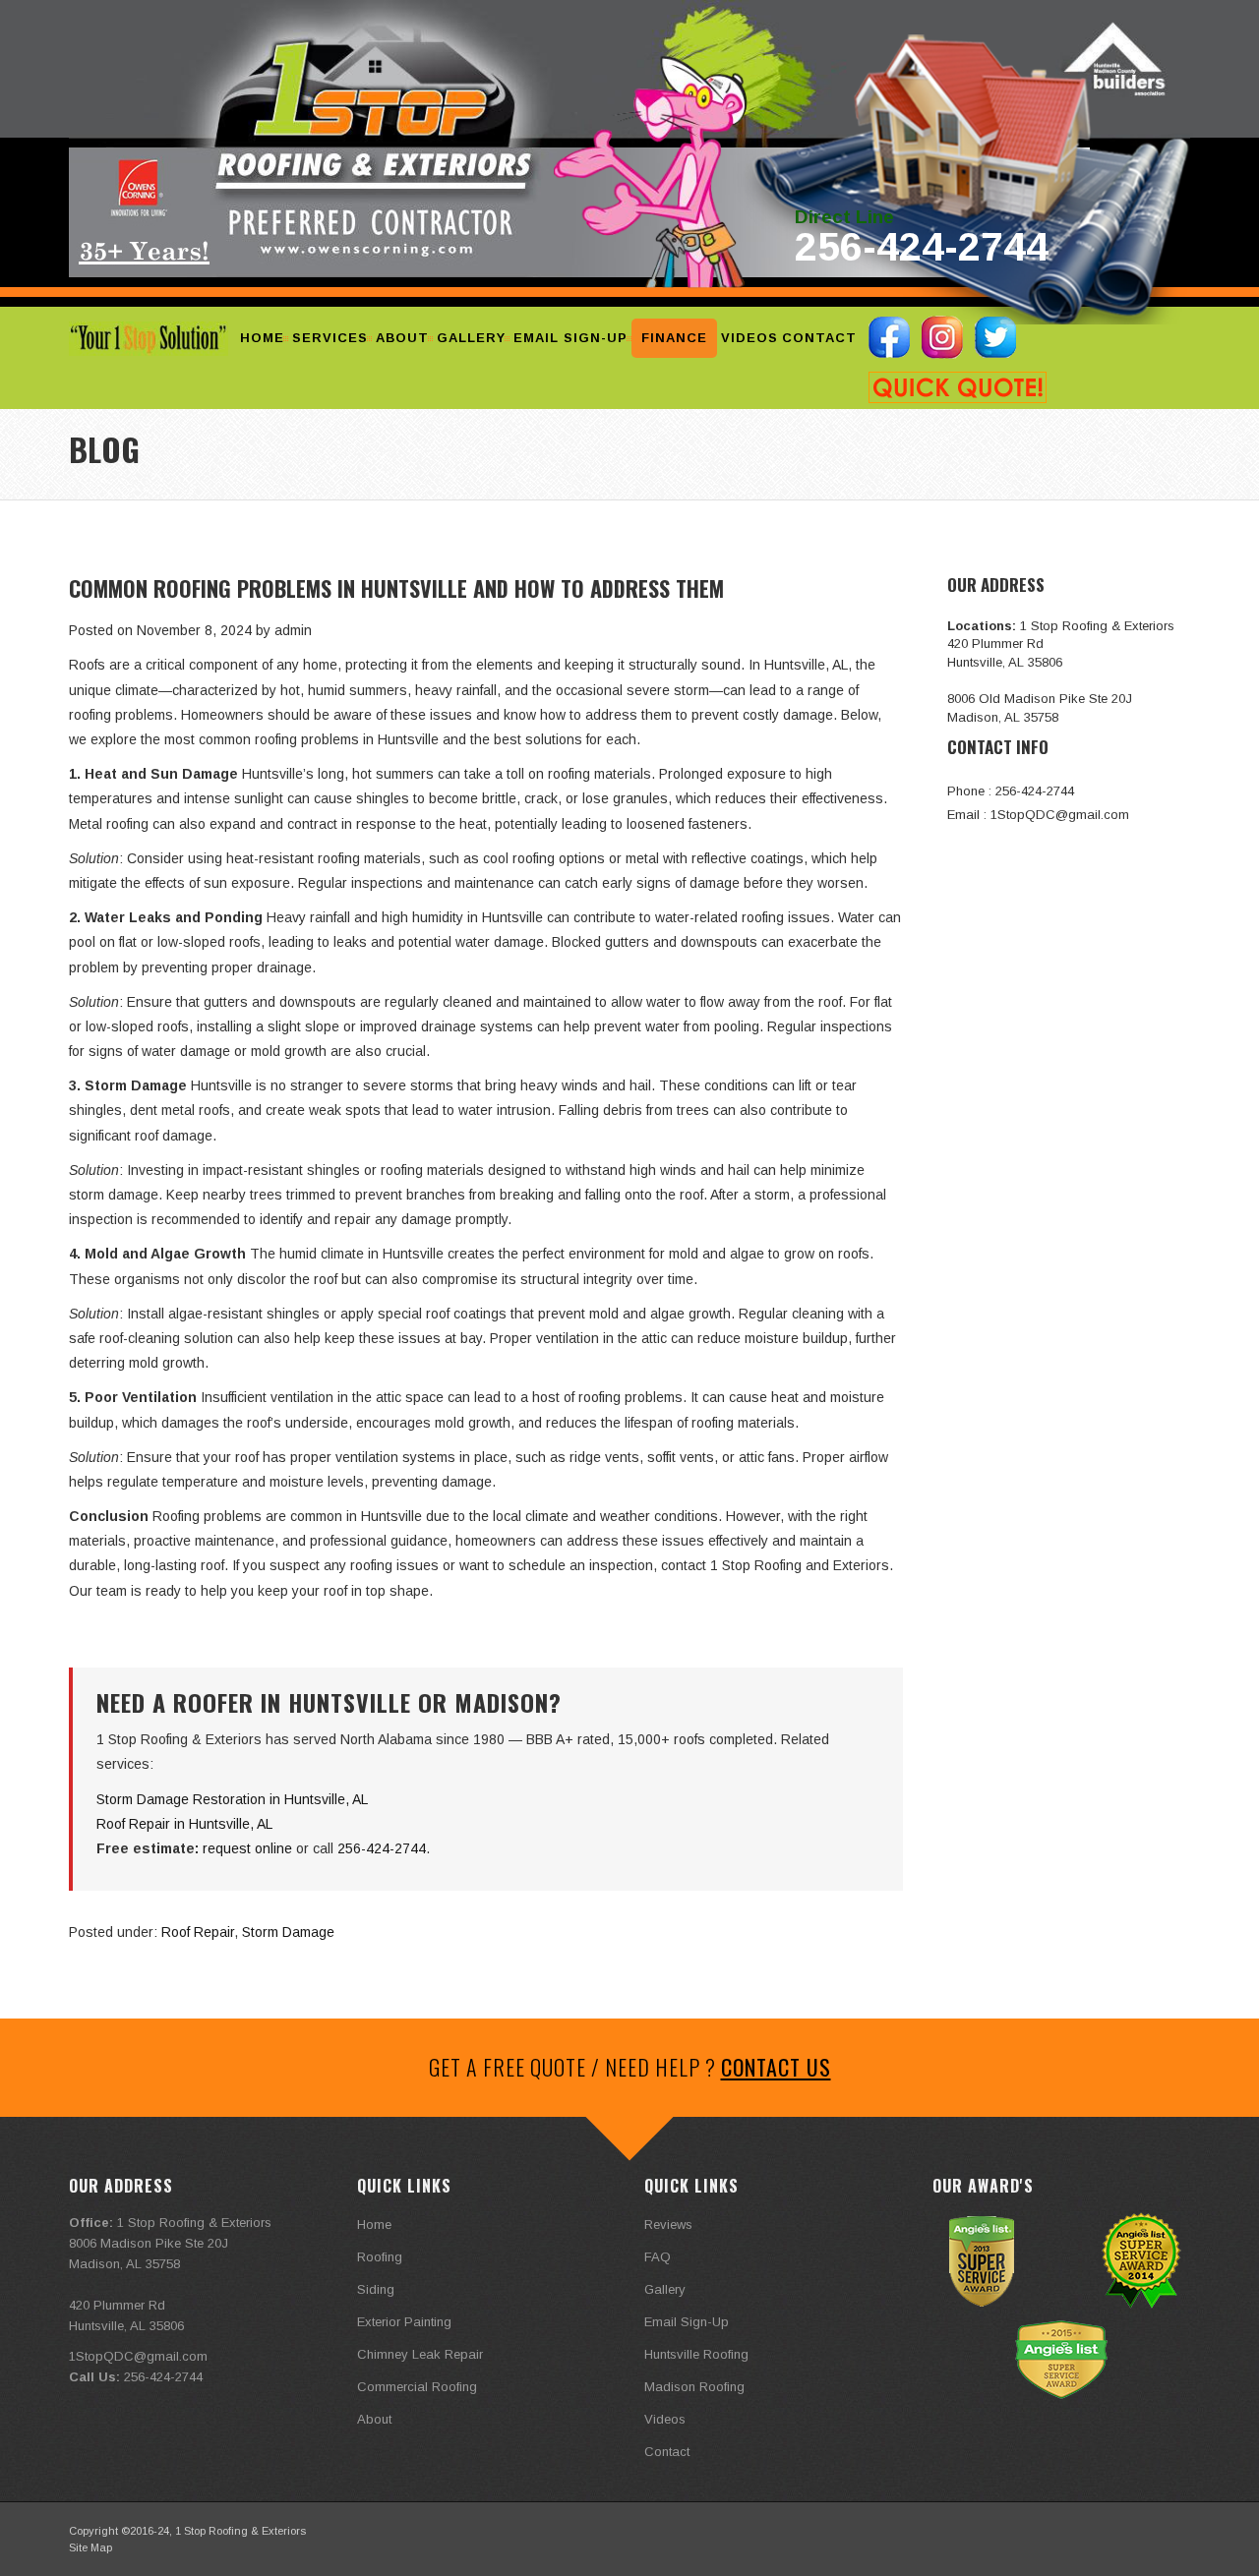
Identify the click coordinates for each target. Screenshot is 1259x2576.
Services (330, 338)
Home (262, 338)
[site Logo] (149, 339)
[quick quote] (958, 387)
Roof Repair (198, 1932)
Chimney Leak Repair (420, 2354)
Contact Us (776, 2067)
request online (247, 1848)
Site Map (90, 2547)
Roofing (380, 2257)
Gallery (471, 338)
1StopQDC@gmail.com (1060, 815)
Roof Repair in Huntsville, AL (184, 1824)
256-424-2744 (922, 247)
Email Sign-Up (570, 338)
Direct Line (844, 217)
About (402, 338)
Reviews (668, 2225)
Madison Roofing (694, 2387)
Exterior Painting (404, 2322)
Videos (749, 338)
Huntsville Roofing (696, 2354)
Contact (819, 338)
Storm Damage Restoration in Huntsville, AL (232, 1799)
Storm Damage (288, 1932)
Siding (376, 2289)
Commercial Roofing (417, 2387)
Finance (674, 338)
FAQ (658, 2257)
